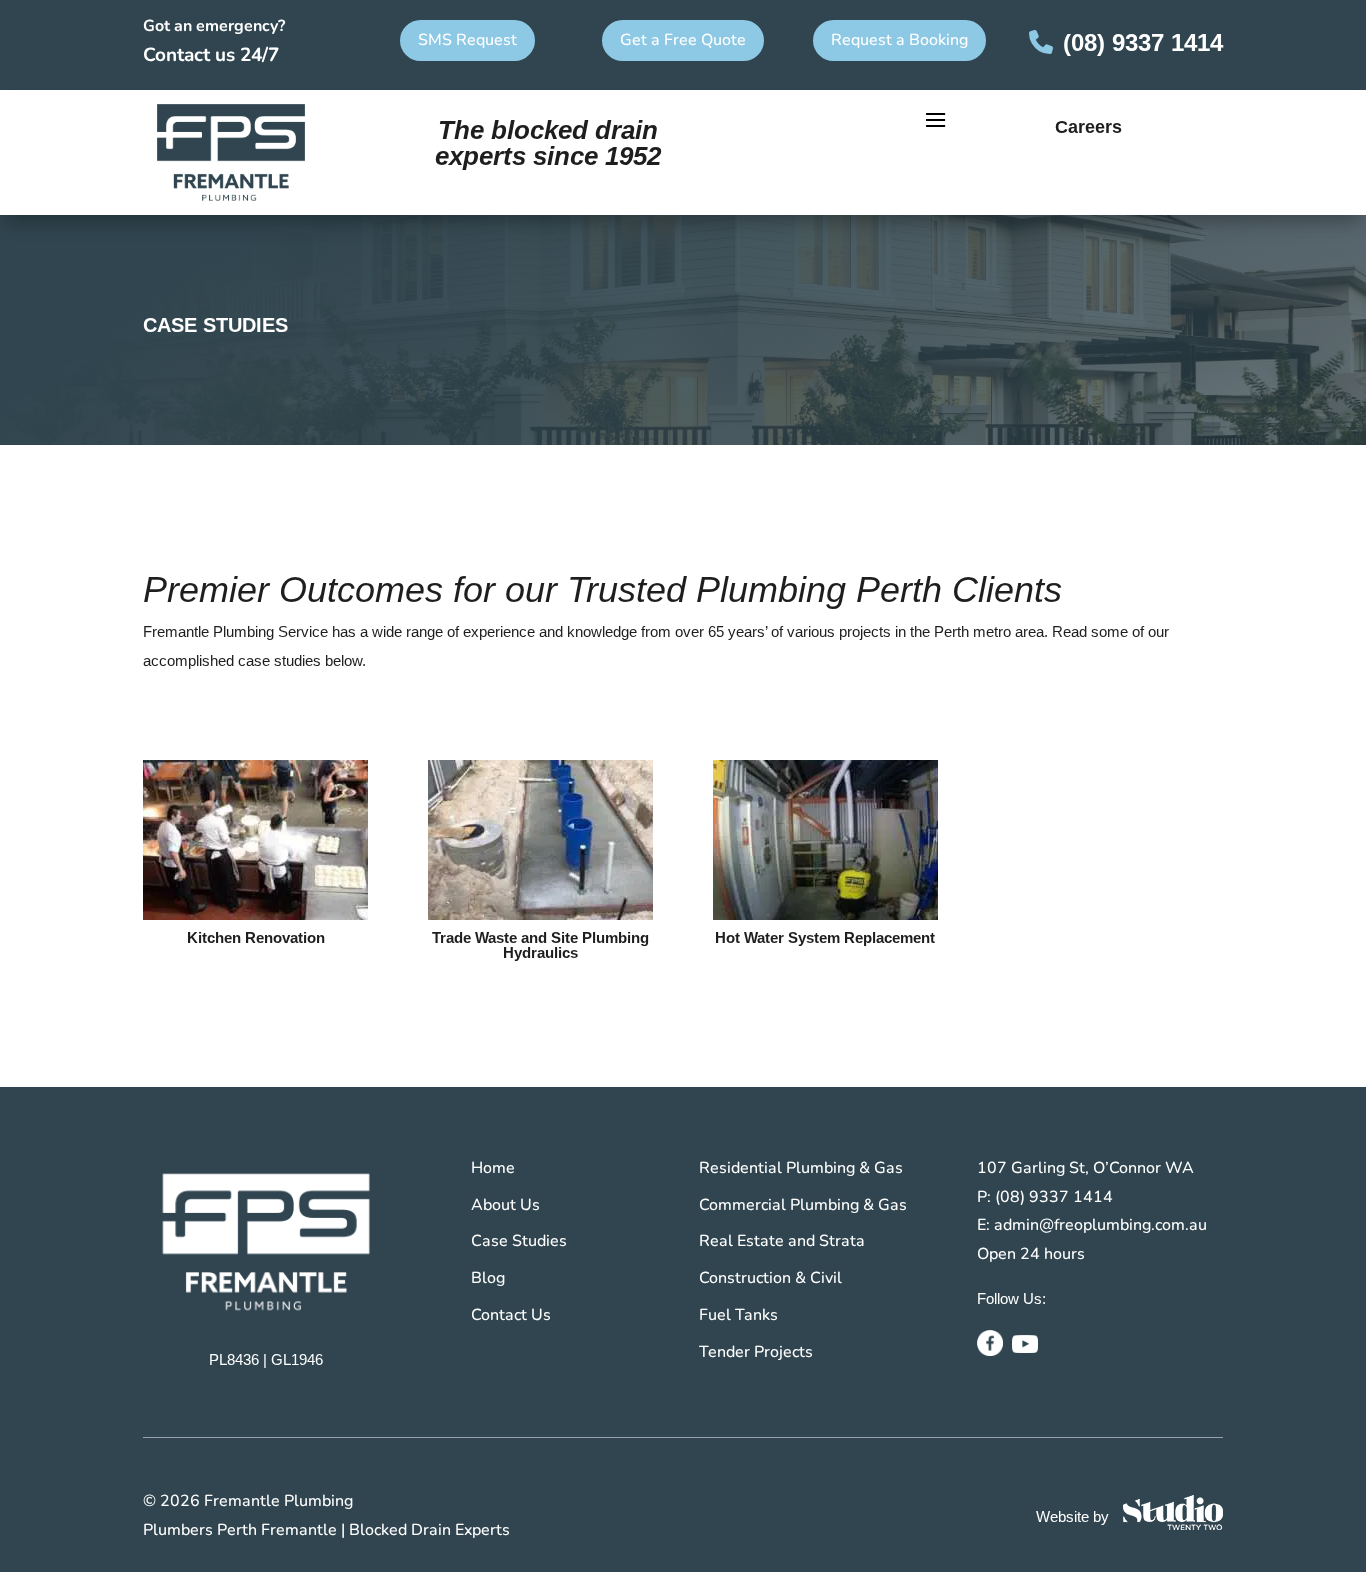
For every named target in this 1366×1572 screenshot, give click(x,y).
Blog (488, 1278)
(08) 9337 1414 (1143, 42)
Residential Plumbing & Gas (801, 1168)
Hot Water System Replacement (825, 937)
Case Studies (519, 1241)
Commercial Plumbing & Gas (803, 1205)
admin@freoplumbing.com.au (1100, 1225)
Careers (1088, 127)
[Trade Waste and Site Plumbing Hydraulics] (540, 840)
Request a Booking (899, 40)
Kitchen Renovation (256, 937)
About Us (505, 1205)
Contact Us (511, 1315)
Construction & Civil (770, 1278)
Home (493, 1168)
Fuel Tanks (738, 1315)
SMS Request (467, 40)
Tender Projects (756, 1352)
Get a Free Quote (683, 40)
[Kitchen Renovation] (255, 840)
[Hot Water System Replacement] (825, 840)
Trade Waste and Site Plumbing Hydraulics (540, 945)
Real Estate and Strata (782, 1241)
